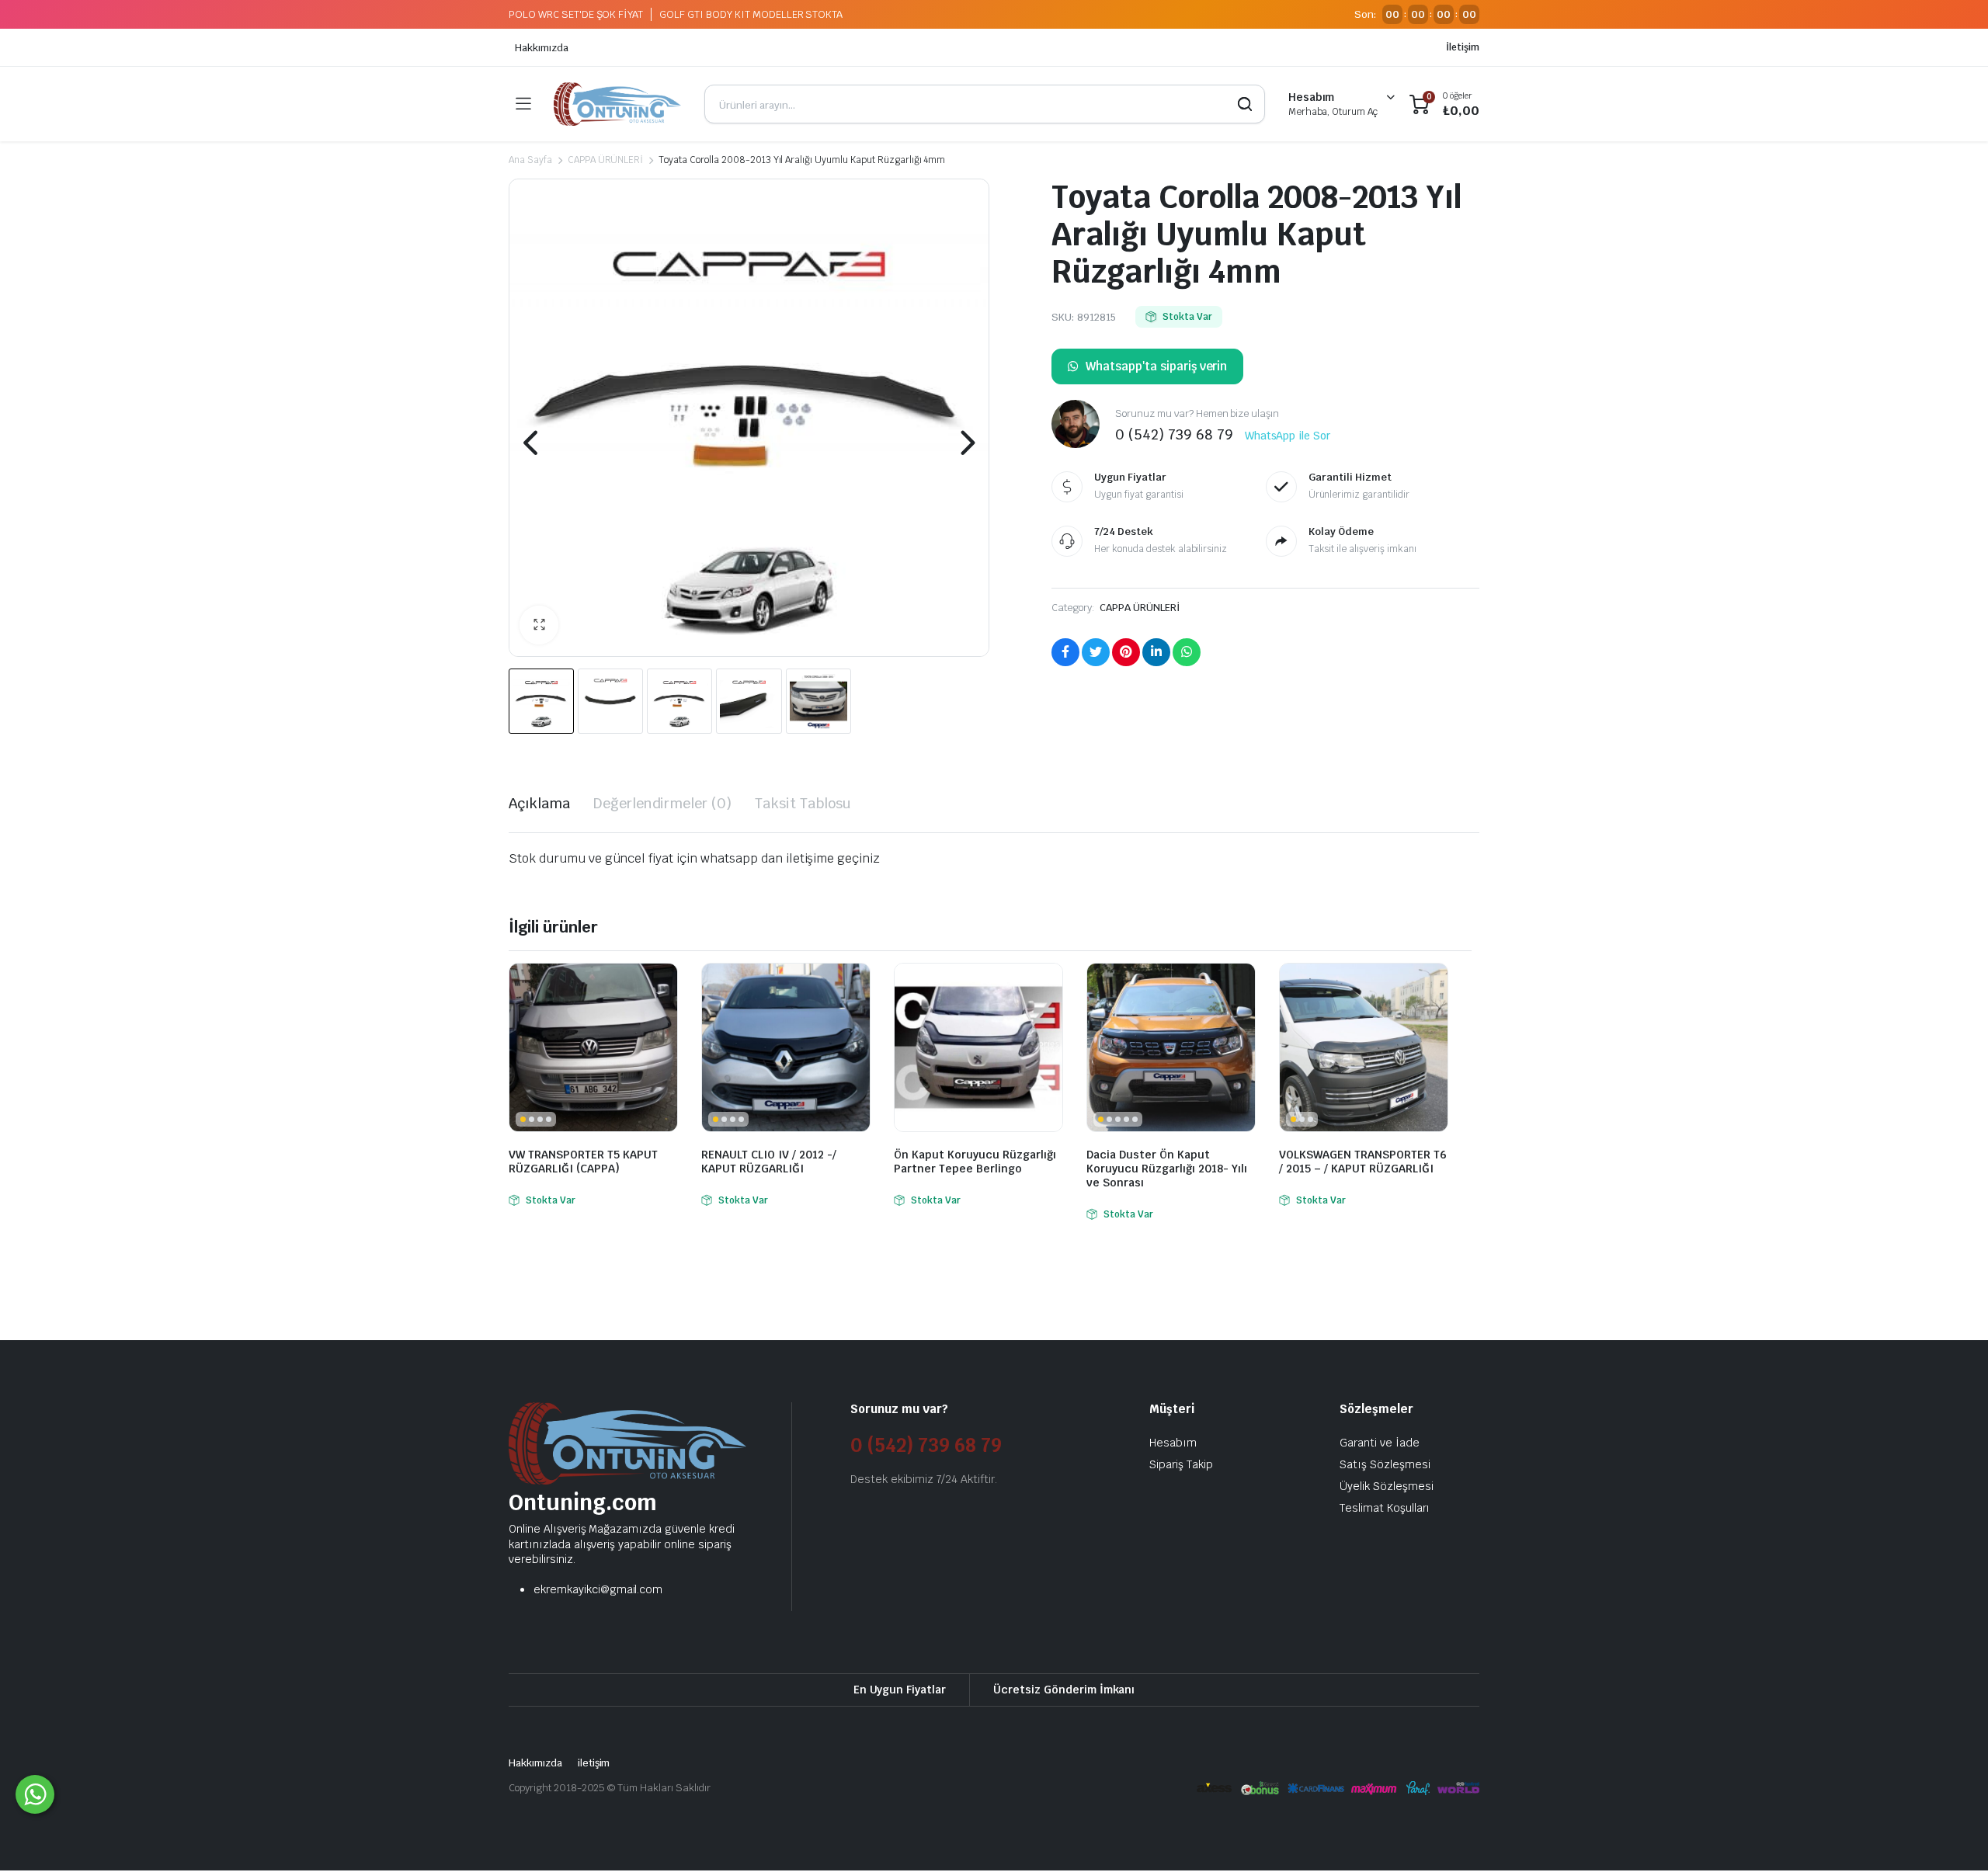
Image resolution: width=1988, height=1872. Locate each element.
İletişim (1463, 47)
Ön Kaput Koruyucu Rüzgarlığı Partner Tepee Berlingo (975, 1162)
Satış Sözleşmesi (1385, 1464)
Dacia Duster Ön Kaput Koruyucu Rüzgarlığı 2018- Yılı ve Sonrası (1167, 1169)
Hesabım (1173, 1443)
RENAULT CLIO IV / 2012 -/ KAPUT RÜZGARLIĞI (769, 1162)
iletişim (594, 1763)
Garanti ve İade (1380, 1443)
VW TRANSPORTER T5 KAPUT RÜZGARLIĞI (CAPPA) (583, 1162)
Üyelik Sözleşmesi (1387, 1486)
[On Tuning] (617, 104)
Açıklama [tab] (539, 803)
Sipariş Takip (1181, 1464)
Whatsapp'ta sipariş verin (1156, 366)
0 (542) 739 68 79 (926, 1445)
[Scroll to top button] (1953, 1837)
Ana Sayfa (530, 160)
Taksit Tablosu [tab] (803, 803)
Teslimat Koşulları (1385, 1508)
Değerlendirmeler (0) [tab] (662, 803)
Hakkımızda (542, 48)
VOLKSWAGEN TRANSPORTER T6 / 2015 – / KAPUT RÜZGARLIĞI (1363, 1162)
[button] (539, 625)
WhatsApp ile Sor (1288, 436)
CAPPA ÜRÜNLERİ (606, 160)
